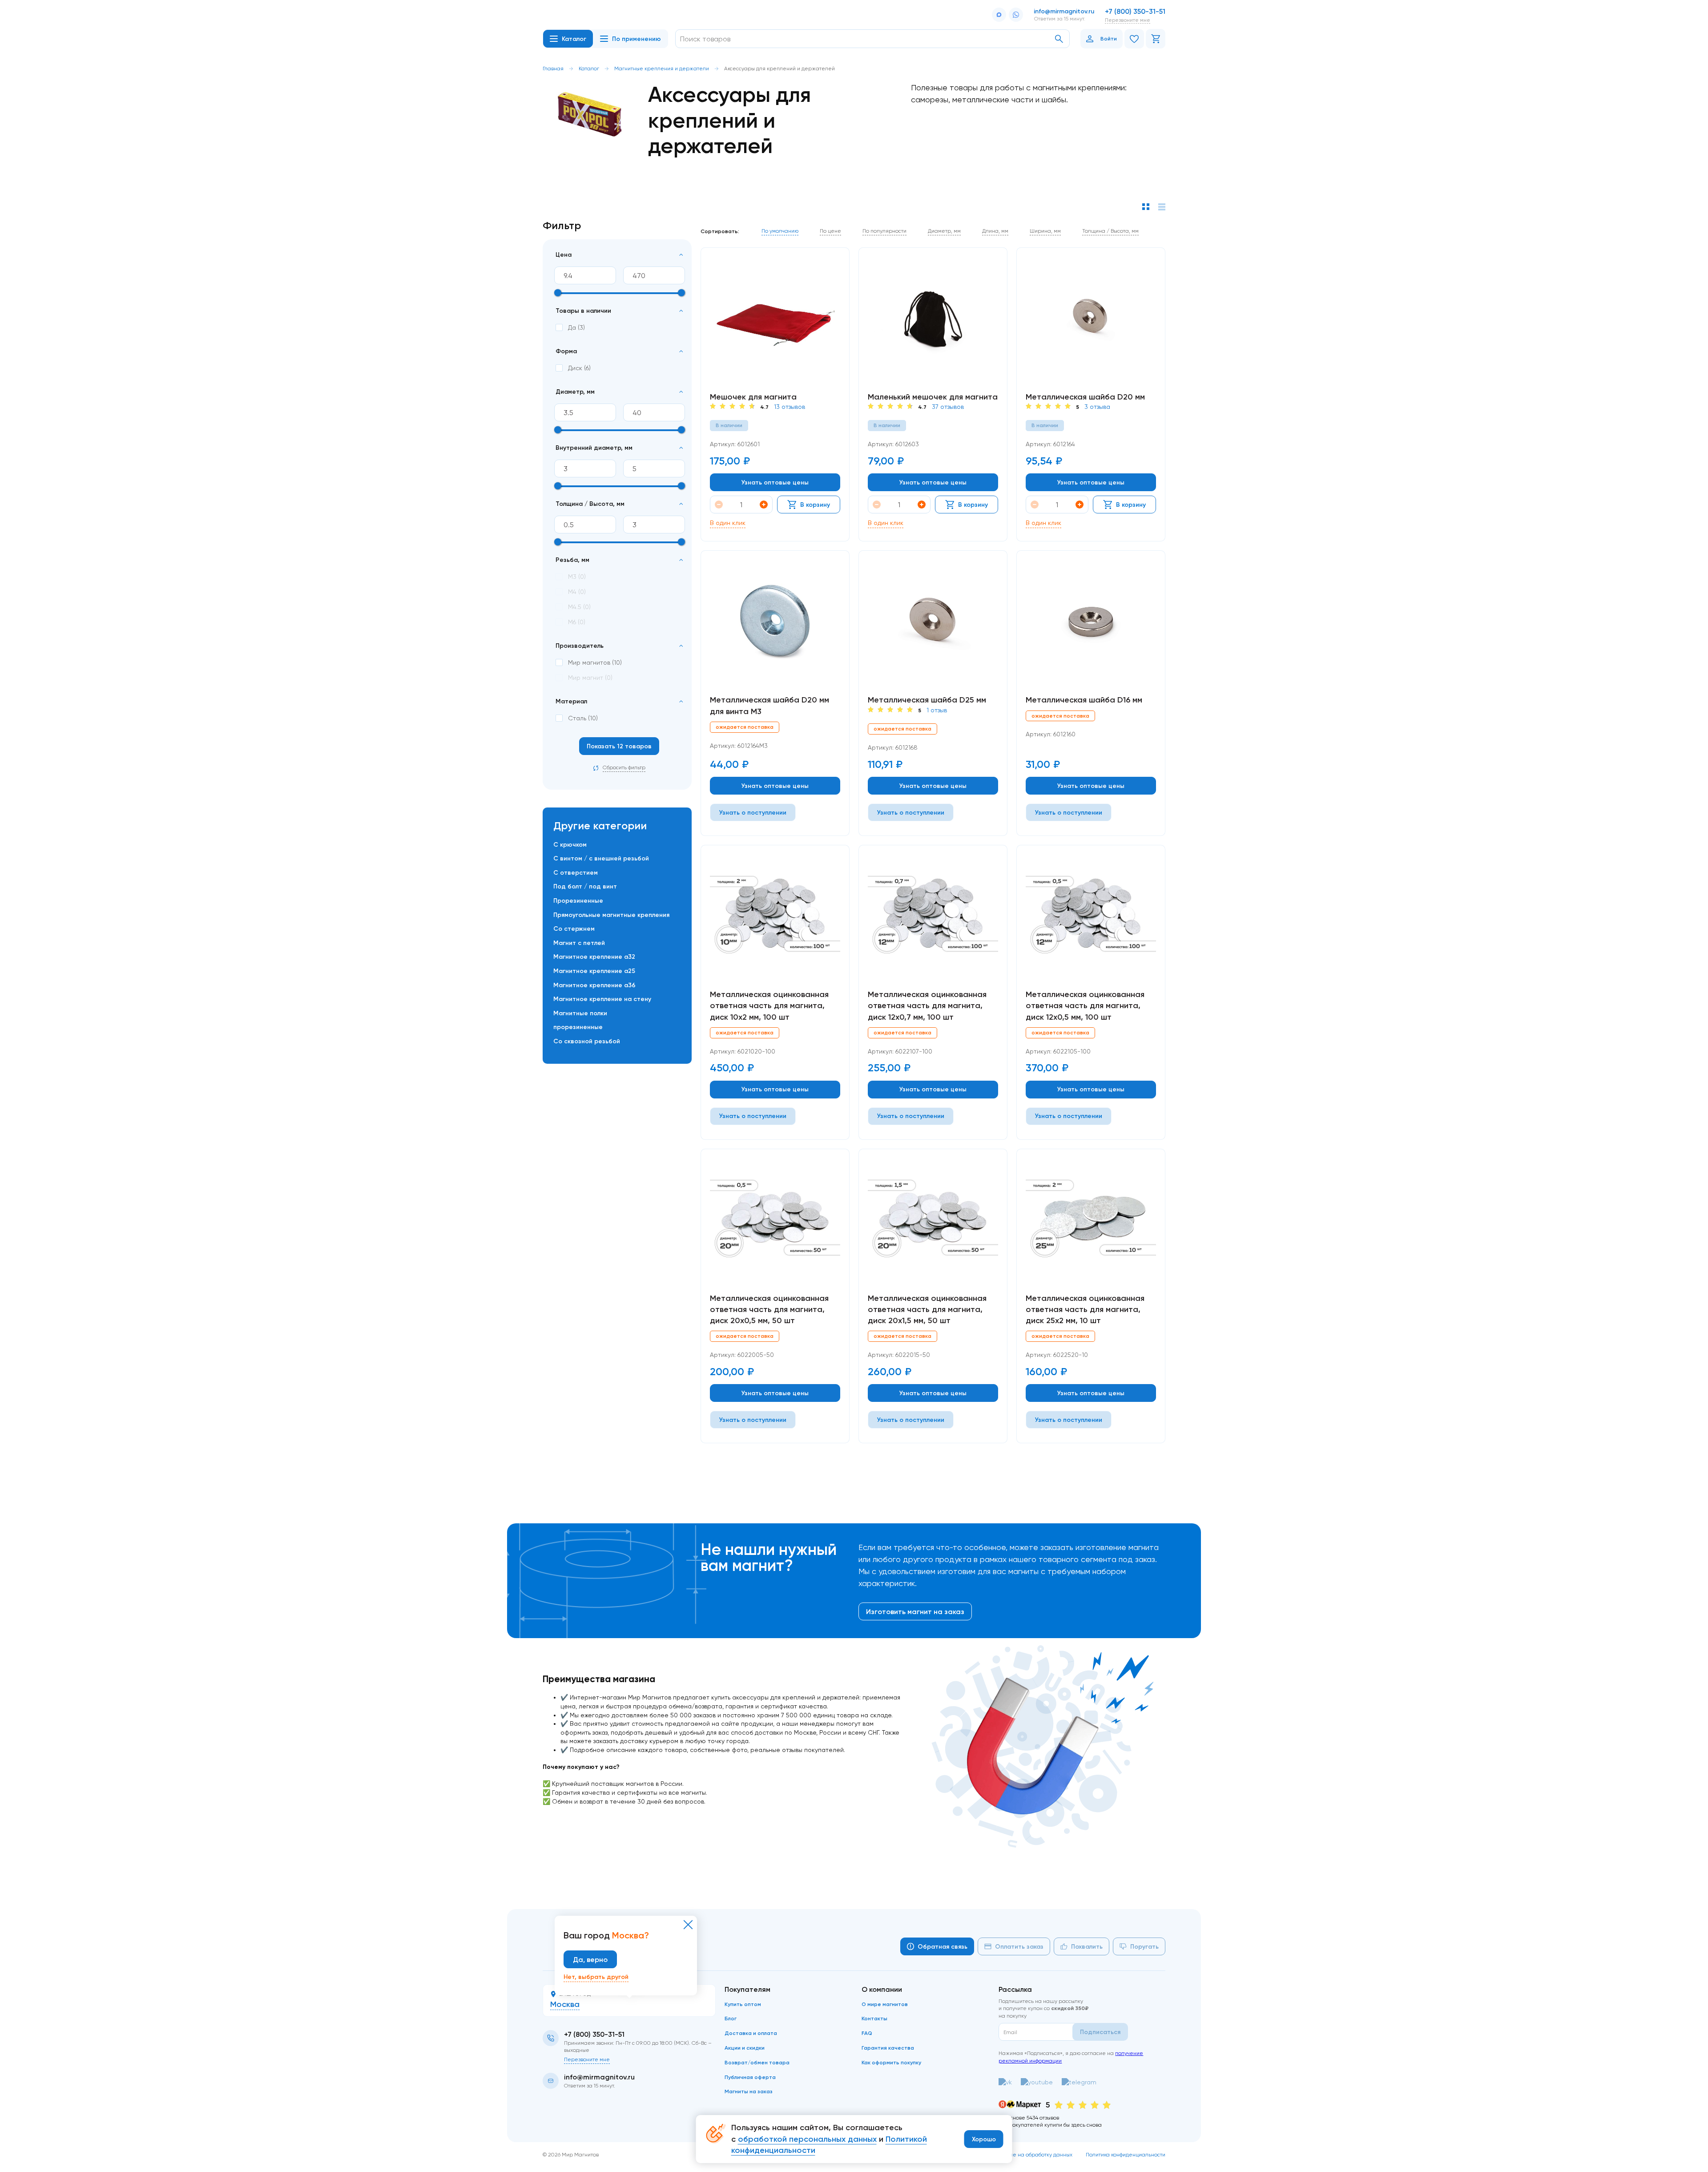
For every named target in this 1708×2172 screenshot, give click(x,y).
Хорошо (984, 2139)
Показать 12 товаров (619, 746)
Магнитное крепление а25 (594, 971)
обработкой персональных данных (807, 2139)
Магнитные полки (580, 1013)
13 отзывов (790, 407)
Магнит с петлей (579, 943)
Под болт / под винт (585, 886)
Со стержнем (574, 929)
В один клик (728, 523)
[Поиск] (1059, 39)
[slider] (558, 293)
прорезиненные (578, 1027)
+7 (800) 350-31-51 (1135, 11)
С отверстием (576, 872)
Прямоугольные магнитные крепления (611, 915)
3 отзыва (1097, 407)
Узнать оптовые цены (775, 482)
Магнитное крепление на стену (602, 999)
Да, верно (590, 1959)
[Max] (999, 15)
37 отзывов (948, 407)
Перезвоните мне (1128, 20)
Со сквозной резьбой (587, 1041)
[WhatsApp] (1016, 15)
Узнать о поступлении (753, 812)
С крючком (570, 844)
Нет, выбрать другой (596, 1977)
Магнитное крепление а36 (594, 985)
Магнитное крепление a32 (594, 957)
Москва (565, 2004)
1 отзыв (937, 710)
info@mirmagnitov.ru (1064, 11)
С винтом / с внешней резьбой (601, 858)
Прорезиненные (578, 900)
